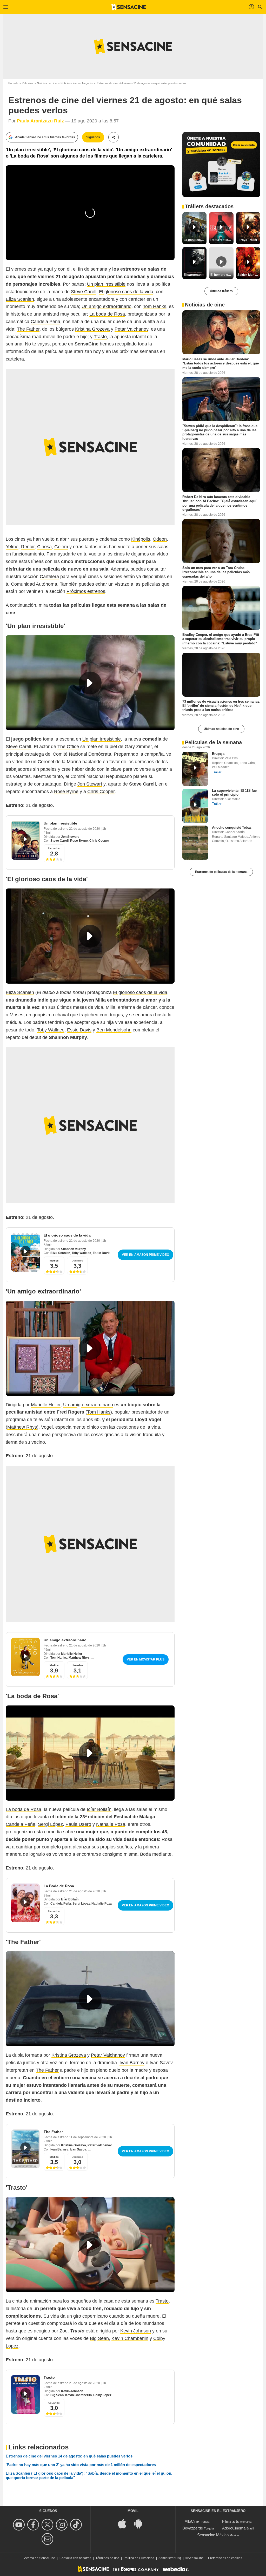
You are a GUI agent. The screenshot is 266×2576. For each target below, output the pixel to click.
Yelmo (12, 547)
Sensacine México (213, 2535)
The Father (28, 329)
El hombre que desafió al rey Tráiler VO (222, 275)
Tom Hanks (155, 306)
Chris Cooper (101, 792)
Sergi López (50, 1824)
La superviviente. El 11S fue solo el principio (234, 793)
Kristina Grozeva (92, 329)
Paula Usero (78, 1824)
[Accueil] (129, 7)
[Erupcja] (195, 769)
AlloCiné (192, 2521)
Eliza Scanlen (20, 299)
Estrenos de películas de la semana (221, 872)
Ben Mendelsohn (114, 1030)
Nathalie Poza (111, 1824)
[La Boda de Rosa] (25, 1903)
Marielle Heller (46, 1405)
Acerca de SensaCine (40, 2558)
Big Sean (99, 2338)
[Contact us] (48, 2539)
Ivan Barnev (132, 2063)
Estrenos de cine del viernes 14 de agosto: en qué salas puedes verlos (69, 2456)
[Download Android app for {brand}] (141, 2523)
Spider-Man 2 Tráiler (249, 275)
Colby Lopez (102, 2395)
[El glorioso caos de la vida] (25, 1252)
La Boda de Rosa (59, 1886)
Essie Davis (79, 1030)
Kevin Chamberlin (130, 2338)
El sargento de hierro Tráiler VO (195, 275)
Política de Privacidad (139, 2558)
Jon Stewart (90, 784)
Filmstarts (231, 2521)
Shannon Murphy (74, 1249)
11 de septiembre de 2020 (88, 2137)
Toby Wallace (51, 1030)
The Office (68, 747)
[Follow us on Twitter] (48, 2525)
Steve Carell (84, 292)
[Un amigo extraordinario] (25, 1657)
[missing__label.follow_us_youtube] (20, 2525)
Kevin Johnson (136, 2331)
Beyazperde (193, 2528)
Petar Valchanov (131, 329)
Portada (13, 83)
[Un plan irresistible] (25, 840)
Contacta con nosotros (75, 2558)
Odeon (160, 539)
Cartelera (49, 577)
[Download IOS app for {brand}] (125, 2523)
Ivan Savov (78, 2149)
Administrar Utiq (170, 2558)
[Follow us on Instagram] (62, 2525)
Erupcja (218, 754)
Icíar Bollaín (99, 1809)
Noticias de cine (47, 83)
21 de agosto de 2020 (85, 829)
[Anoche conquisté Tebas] (195, 843)
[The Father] (25, 2149)
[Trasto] (25, 2394)
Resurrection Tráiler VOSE (222, 240)
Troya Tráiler (248, 240)
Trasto (100, 337)
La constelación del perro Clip (195, 240)
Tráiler (217, 772)
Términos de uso (107, 2558)
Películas (28, 83)
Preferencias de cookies (225, 2558)
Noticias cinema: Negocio (77, 83)
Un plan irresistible (106, 284)
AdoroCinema (234, 2528)
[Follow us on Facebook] (34, 2525)
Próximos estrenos (86, 591)
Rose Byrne (66, 792)
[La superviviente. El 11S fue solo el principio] (195, 806)
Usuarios (54, 848)
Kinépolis (141, 539)
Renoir (28, 547)
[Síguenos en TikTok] (77, 2525)
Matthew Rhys (22, 1427)
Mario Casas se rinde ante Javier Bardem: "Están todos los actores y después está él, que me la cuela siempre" (221, 363)
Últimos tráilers (221, 291)
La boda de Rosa (107, 314)
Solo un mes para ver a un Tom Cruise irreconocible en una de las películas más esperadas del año (216, 572)
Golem (61, 547)
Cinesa (44, 547)
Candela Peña (45, 322)
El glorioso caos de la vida (126, 292)
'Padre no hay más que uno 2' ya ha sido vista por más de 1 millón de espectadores (81, 2465)
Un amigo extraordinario (107, 306)
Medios (54, 1261)
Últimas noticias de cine (221, 729)
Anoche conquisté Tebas (232, 828)
